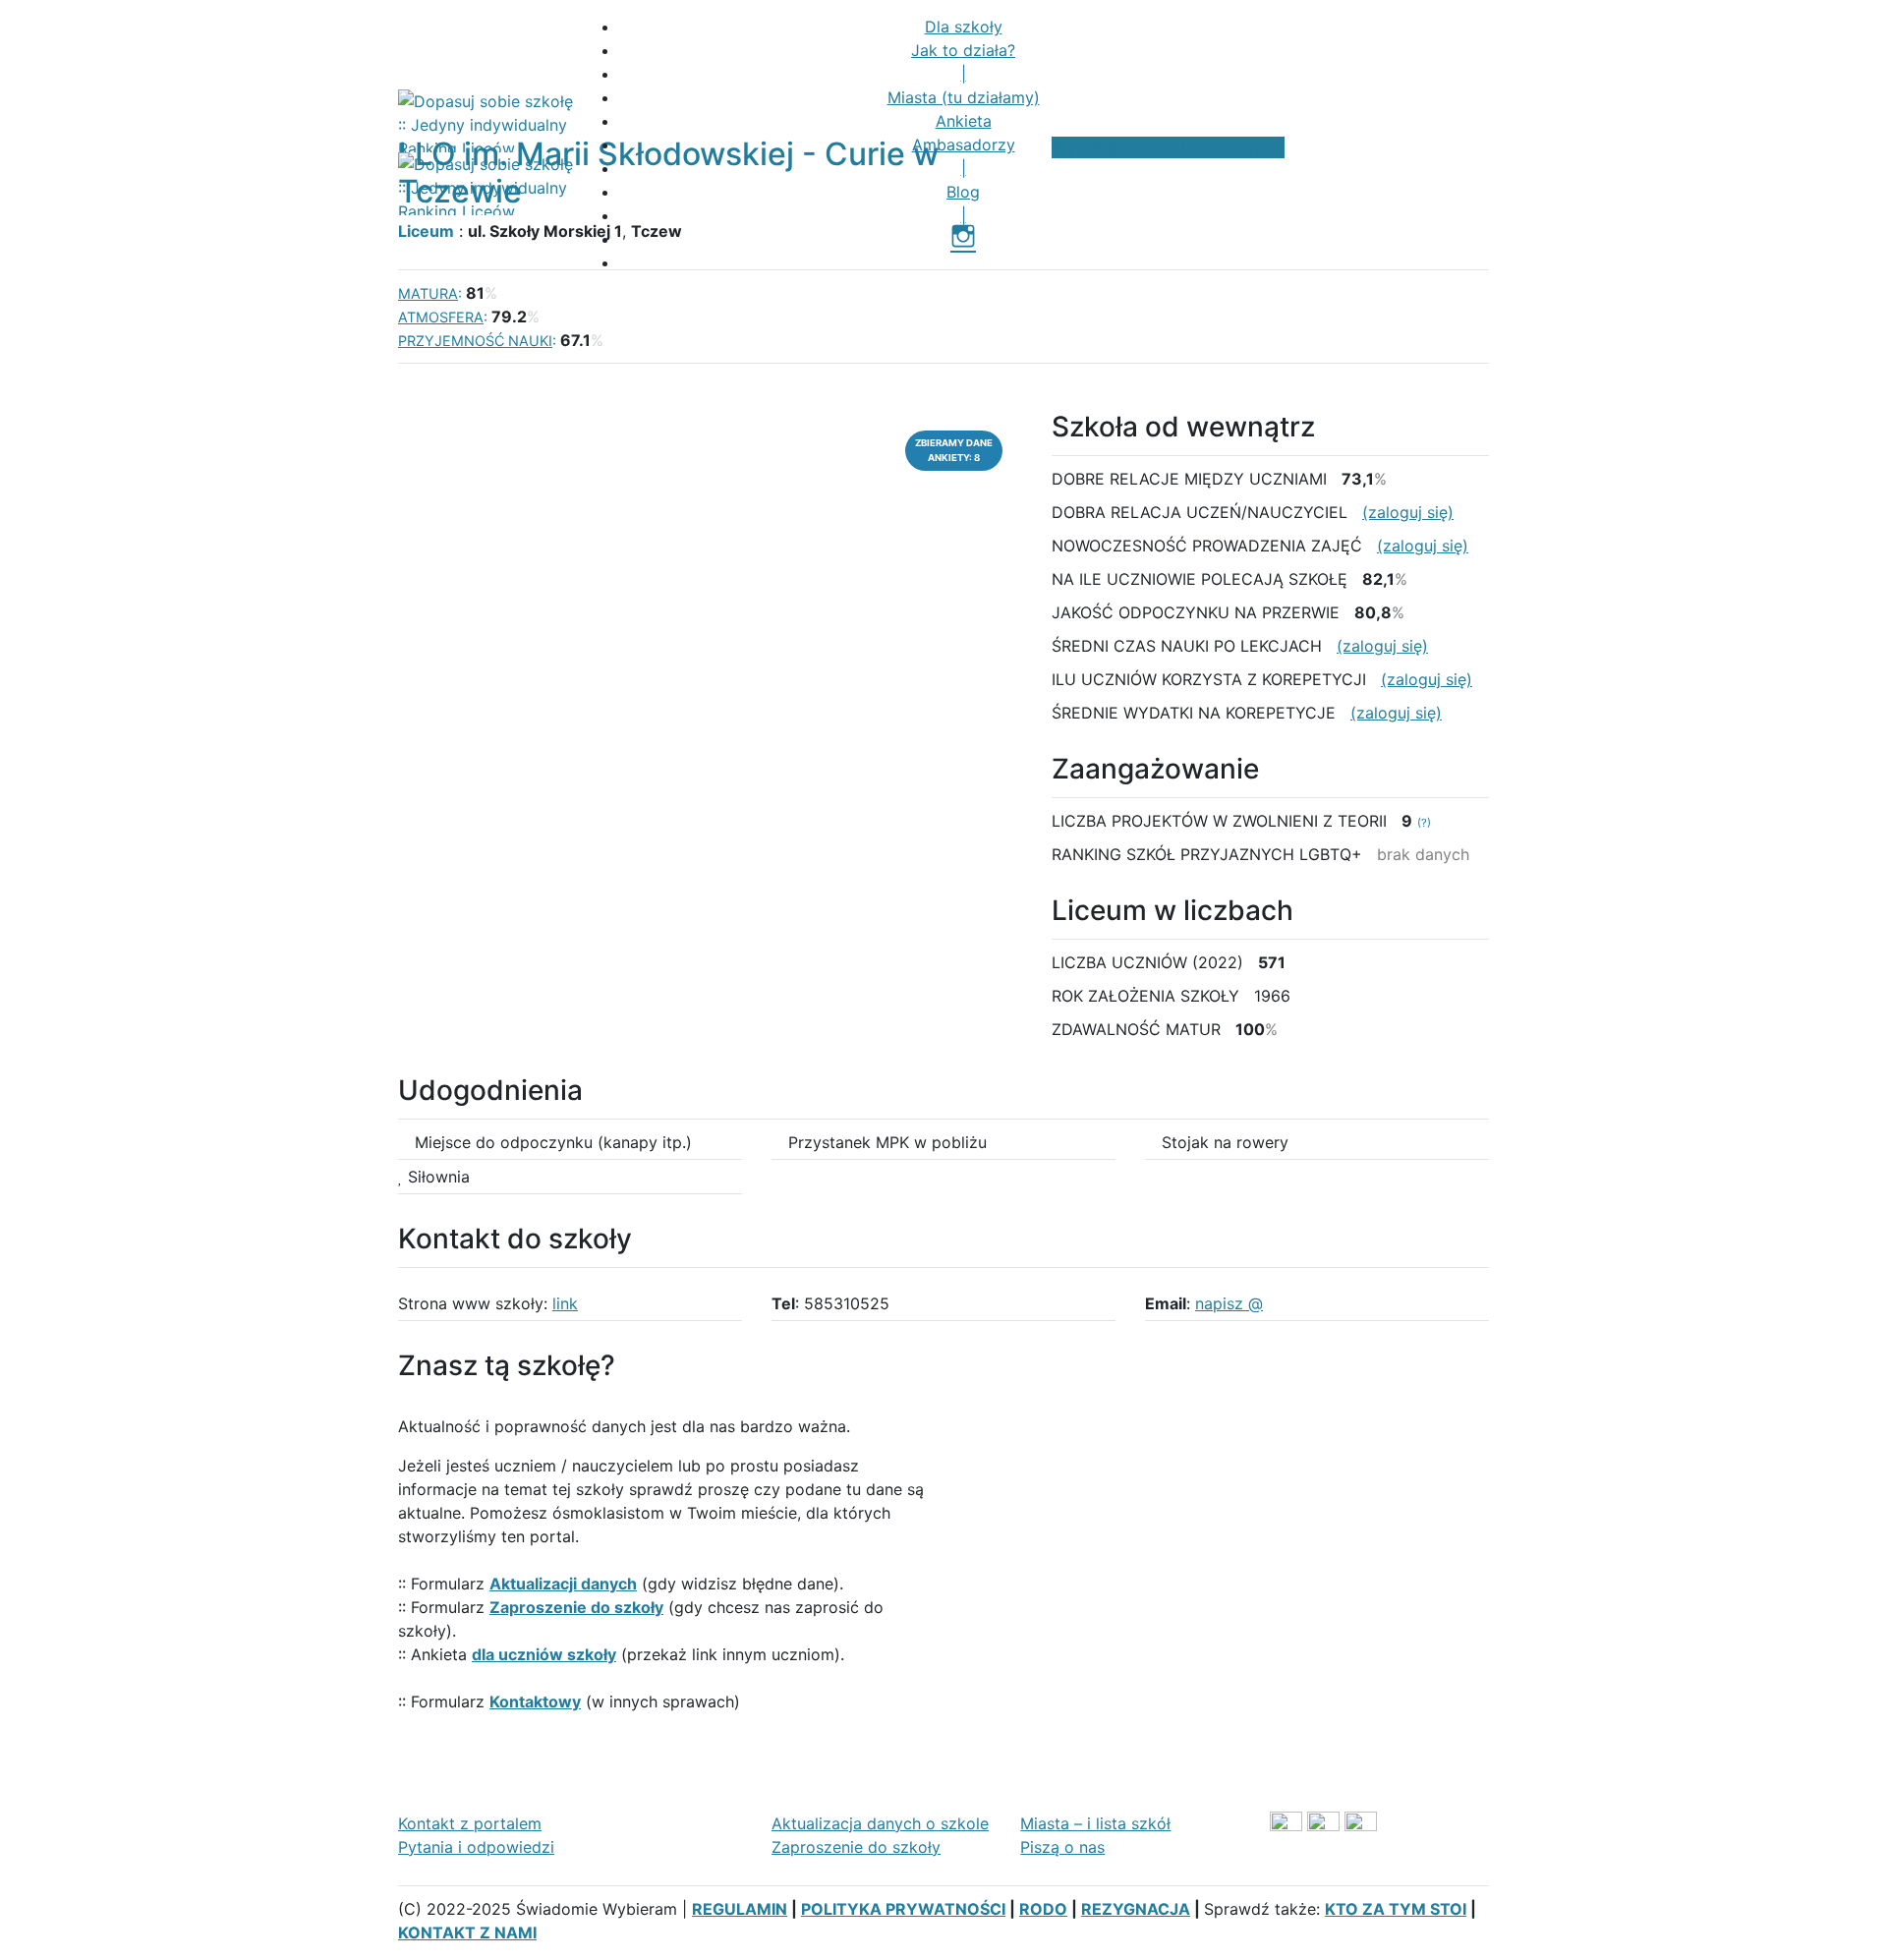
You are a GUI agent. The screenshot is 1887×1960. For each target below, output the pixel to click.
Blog (963, 192)
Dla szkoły (964, 27)
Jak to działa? (963, 50)
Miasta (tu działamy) (964, 97)
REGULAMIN (740, 1909)
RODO (1043, 1909)
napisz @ (1229, 1303)
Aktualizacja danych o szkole (880, 1823)
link (565, 1303)
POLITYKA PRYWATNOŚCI (903, 1909)
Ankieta (964, 121)
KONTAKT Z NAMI (467, 1932)
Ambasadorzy (964, 144)
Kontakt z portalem (470, 1823)
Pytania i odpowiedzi (476, 1847)
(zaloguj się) (1408, 512)
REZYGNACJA (1136, 1909)
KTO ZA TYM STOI (1396, 1909)
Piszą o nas (1062, 1847)
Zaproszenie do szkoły (856, 1847)
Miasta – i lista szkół (1095, 1823)
